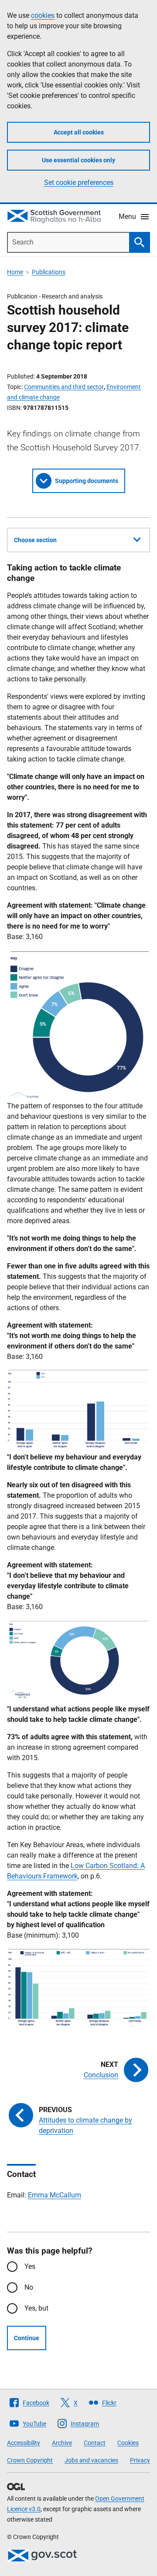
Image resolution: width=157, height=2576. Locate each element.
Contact (95, 2443)
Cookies (128, 2443)
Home (15, 272)
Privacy (140, 2460)
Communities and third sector (64, 387)
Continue (27, 2338)
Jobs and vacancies (91, 2460)
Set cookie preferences (79, 183)
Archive (62, 2443)
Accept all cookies (79, 132)
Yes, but (36, 2308)
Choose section (35, 540)
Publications (49, 272)
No (29, 2287)
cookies (43, 15)
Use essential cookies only (78, 160)
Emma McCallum (55, 2195)
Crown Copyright (30, 2460)
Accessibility (24, 2443)
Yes (30, 2266)
